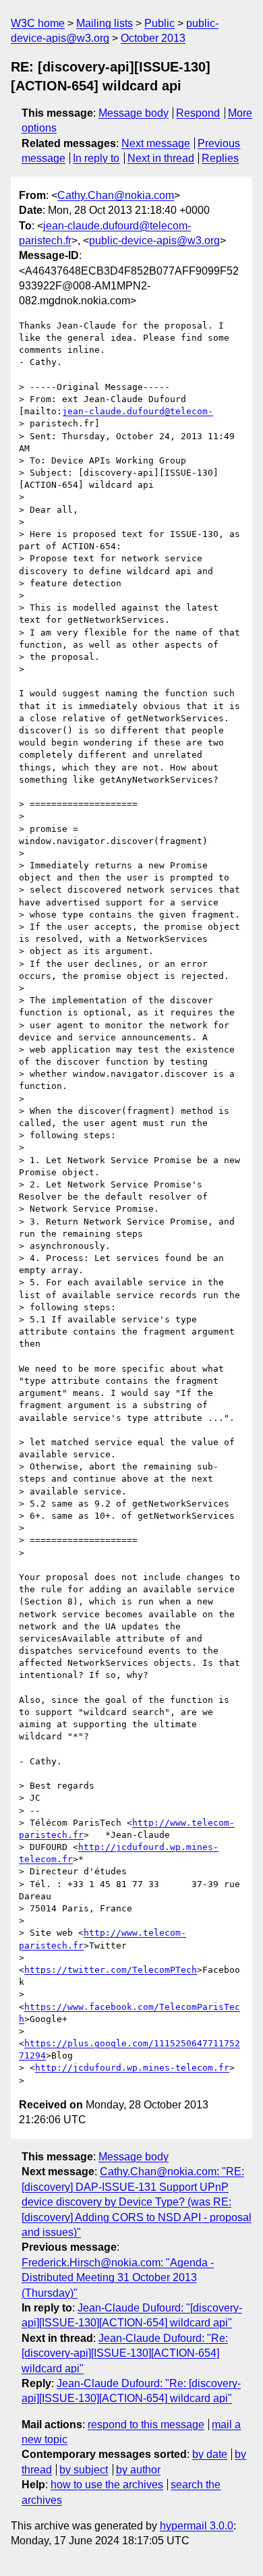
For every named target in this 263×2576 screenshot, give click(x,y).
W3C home (38, 23)
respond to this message (146, 2425)
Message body (134, 113)
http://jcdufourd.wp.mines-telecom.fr (132, 2068)
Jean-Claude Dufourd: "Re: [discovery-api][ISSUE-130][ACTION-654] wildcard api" (125, 2353)
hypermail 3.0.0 (197, 2526)
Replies (220, 158)
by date (210, 2454)
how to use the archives (107, 2485)
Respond (198, 113)
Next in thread (161, 158)
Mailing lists (105, 23)
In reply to (96, 158)
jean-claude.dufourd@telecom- (138, 411)
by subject (84, 2470)
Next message (156, 143)
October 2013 (153, 38)
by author (138, 2470)
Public (159, 23)
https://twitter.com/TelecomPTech (111, 1970)
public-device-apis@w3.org (154, 241)
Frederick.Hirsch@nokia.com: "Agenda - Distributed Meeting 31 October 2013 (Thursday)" (118, 2278)
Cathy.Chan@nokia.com (116, 195)
